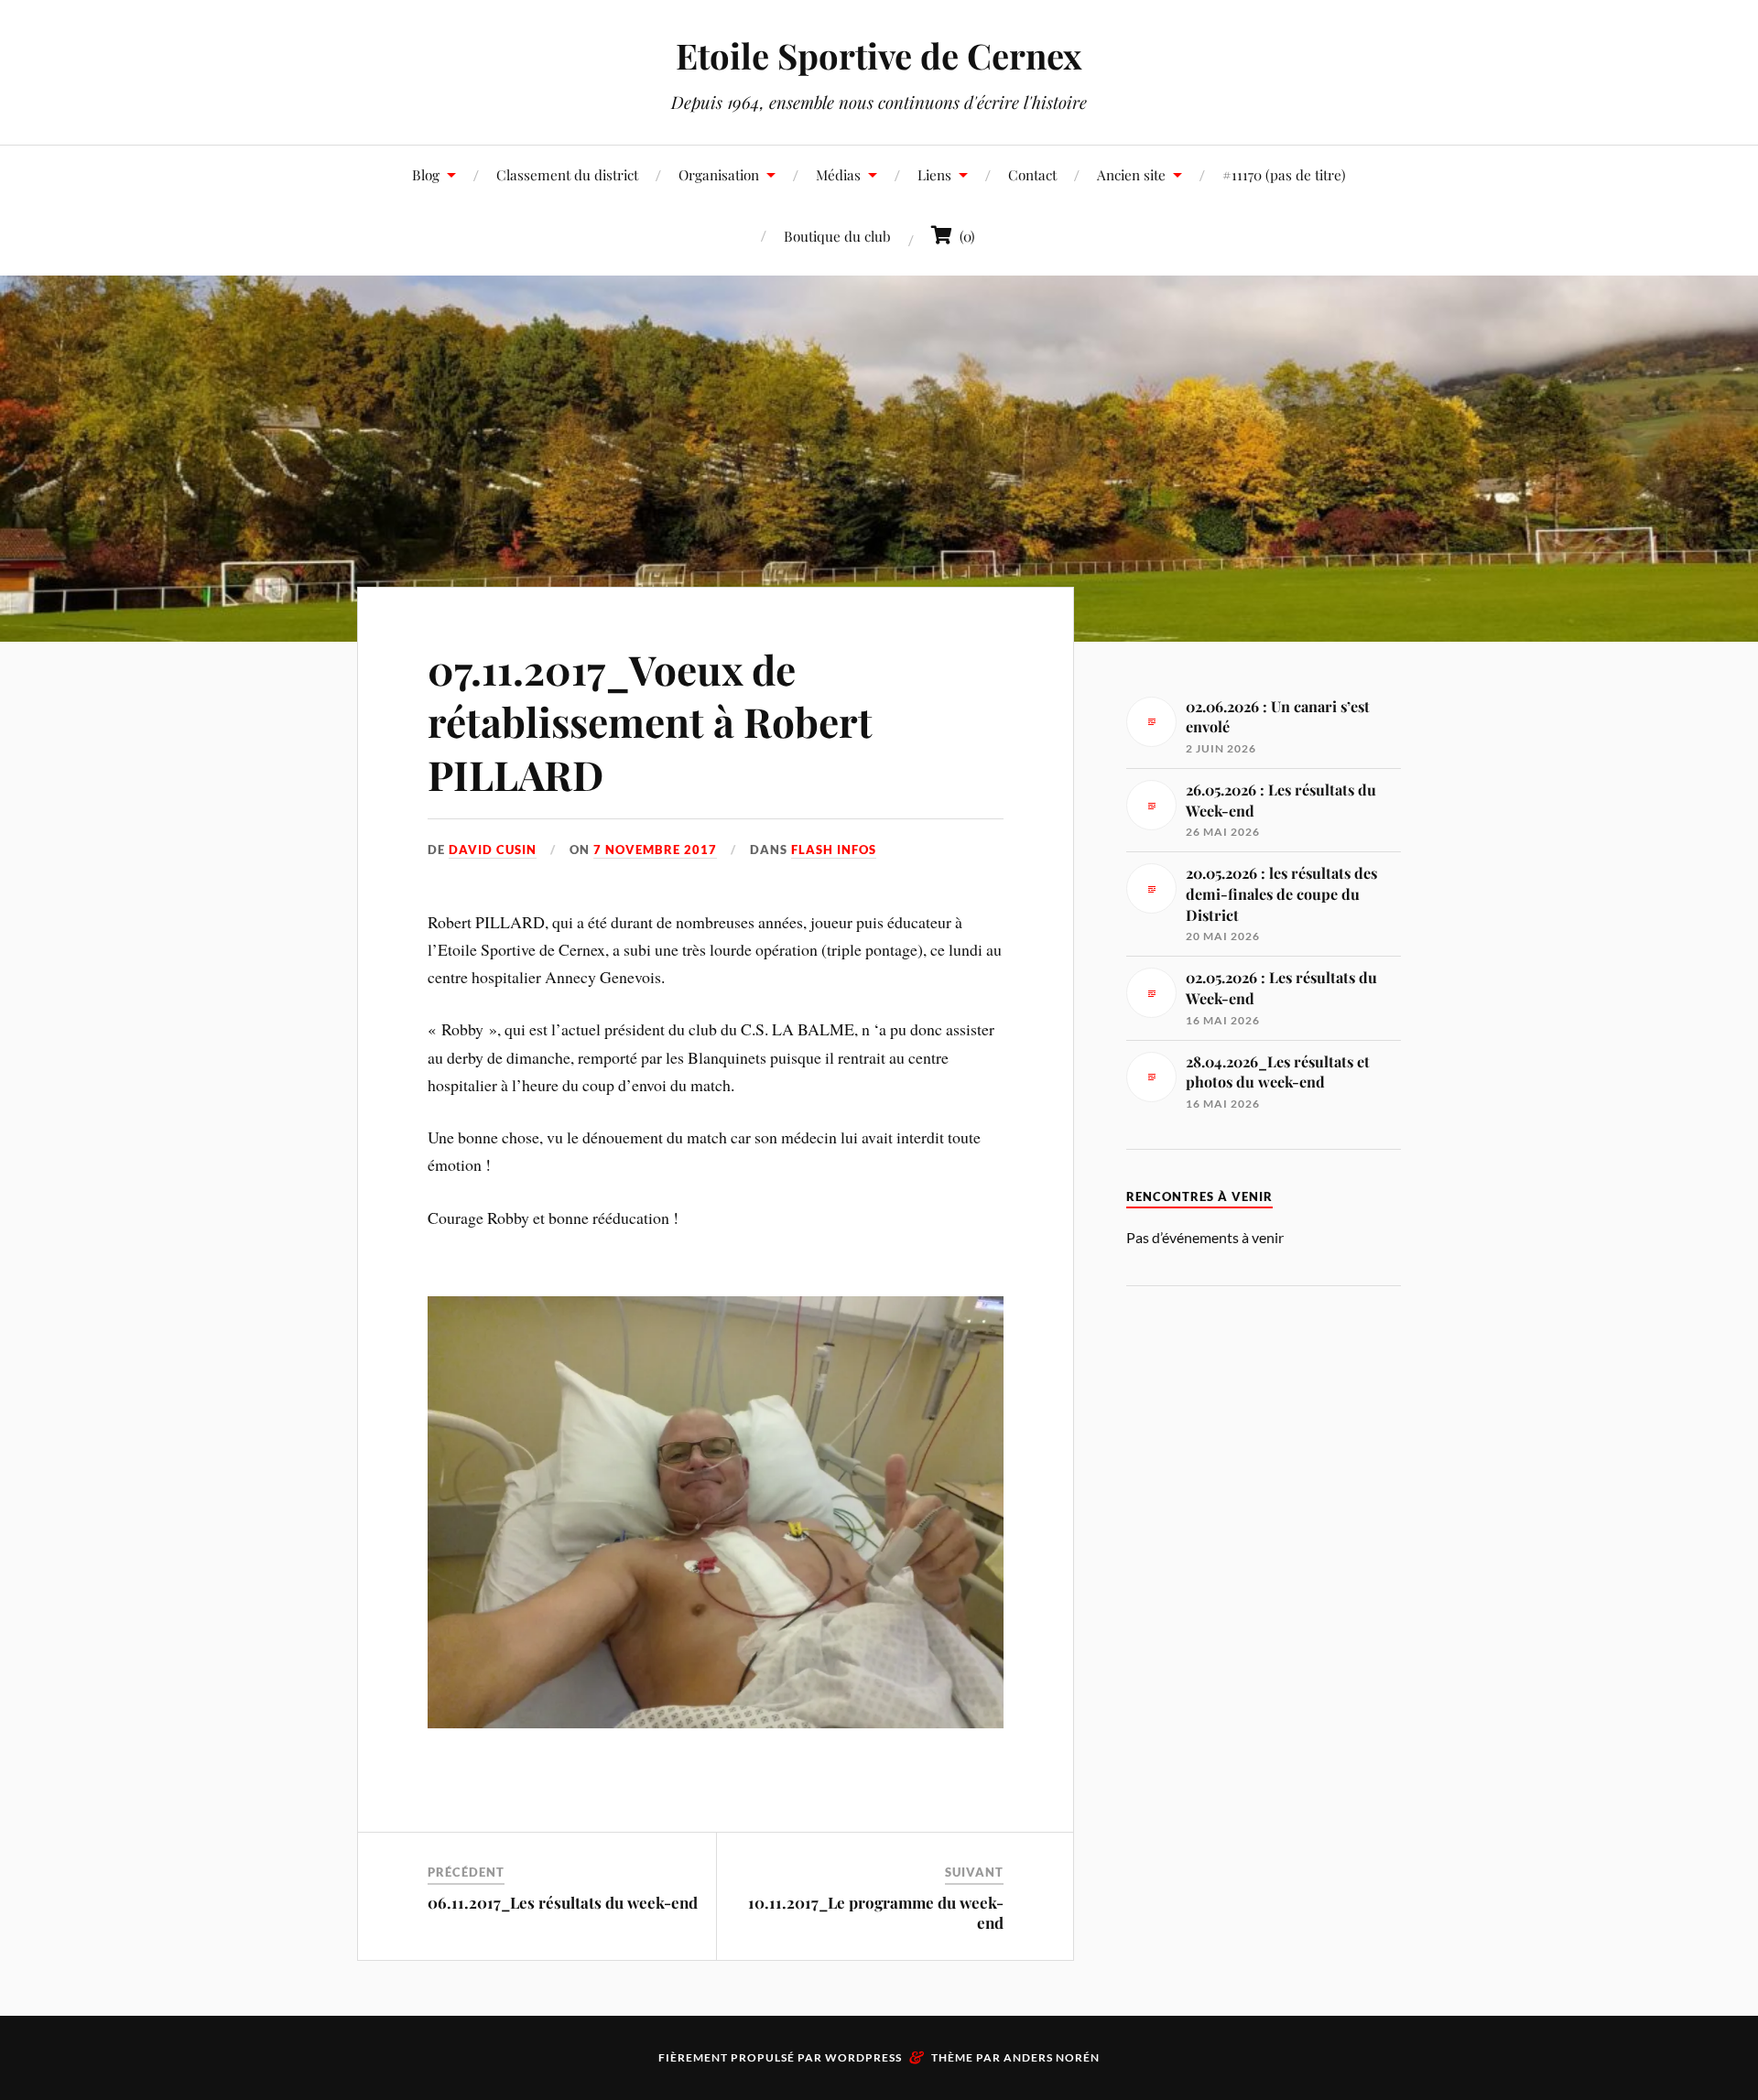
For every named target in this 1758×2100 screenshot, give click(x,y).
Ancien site (1131, 174)
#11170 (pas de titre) (1284, 174)
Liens (934, 174)
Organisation (719, 174)
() (964, 236)
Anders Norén (1052, 2057)
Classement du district (567, 174)
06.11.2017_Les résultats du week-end (563, 1902)
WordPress (863, 2057)
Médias (838, 174)
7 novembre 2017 (655, 850)
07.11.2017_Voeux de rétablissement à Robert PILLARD (650, 721)
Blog (426, 174)
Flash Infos (834, 850)
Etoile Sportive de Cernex (879, 55)
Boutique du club (837, 236)
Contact (1032, 174)
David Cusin (493, 850)
